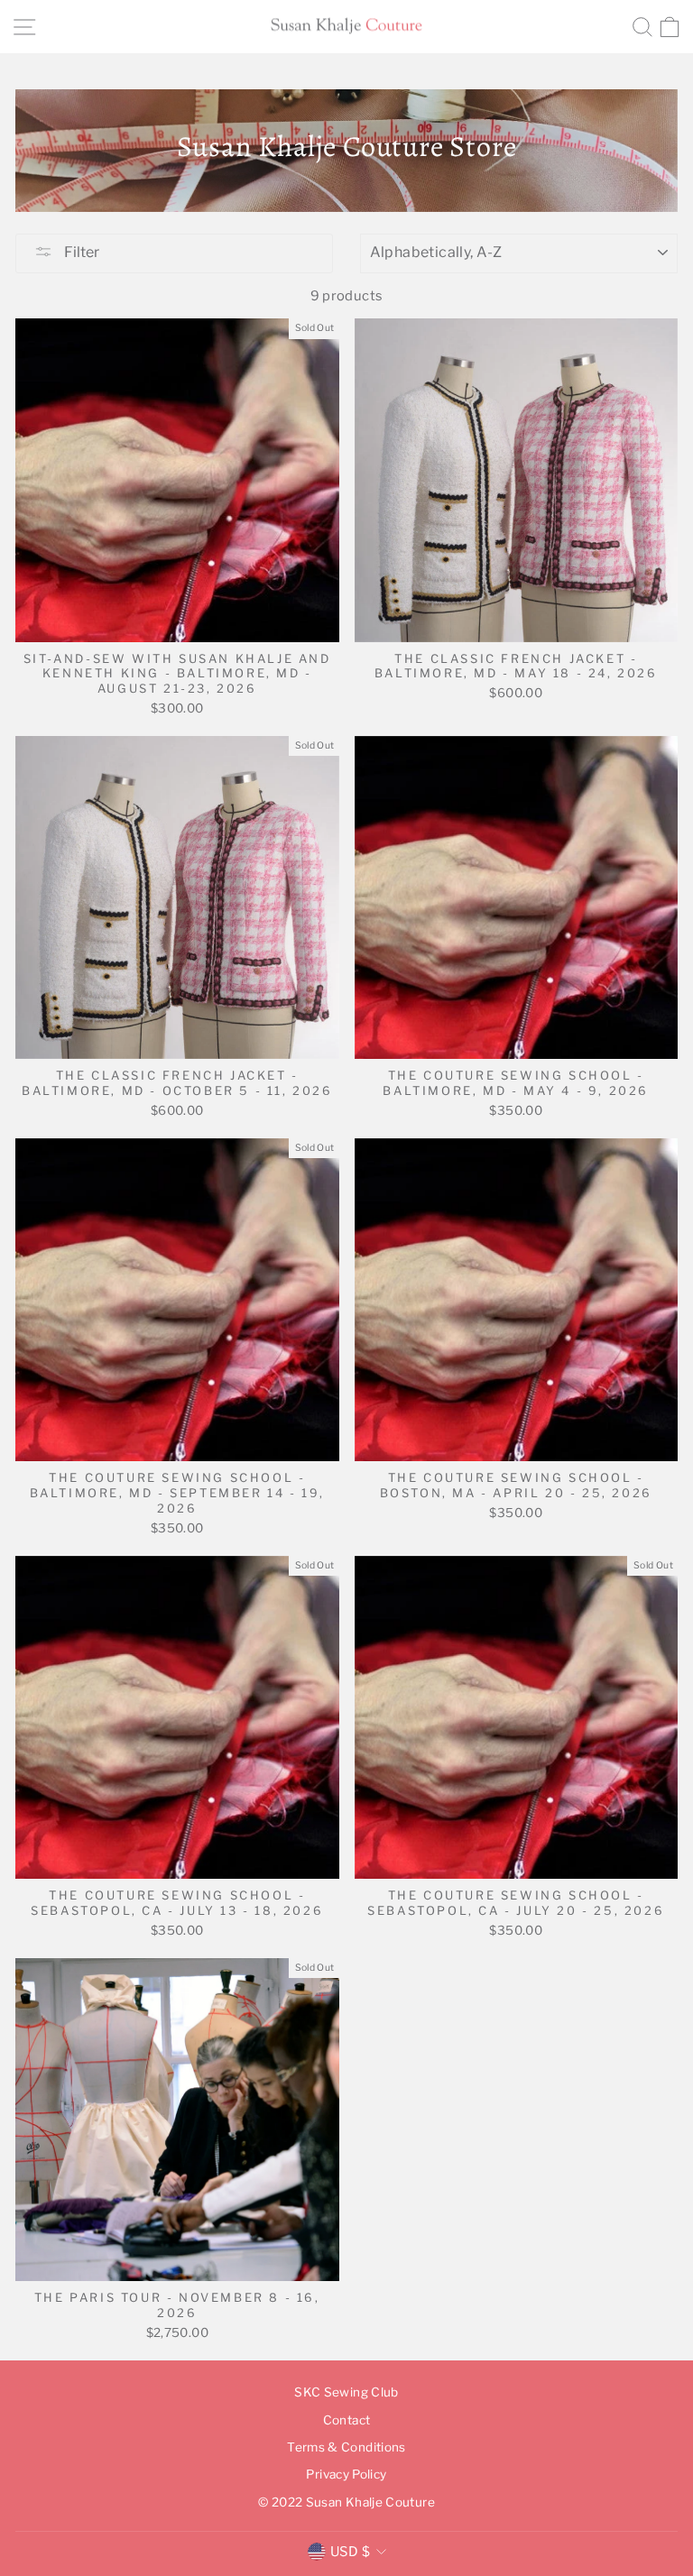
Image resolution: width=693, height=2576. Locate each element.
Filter (80, 252)
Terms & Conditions (346, 2447)
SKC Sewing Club (346, 2392)
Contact (347, 2420)
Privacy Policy (346, 2474)
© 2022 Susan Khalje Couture (346, 2502)
